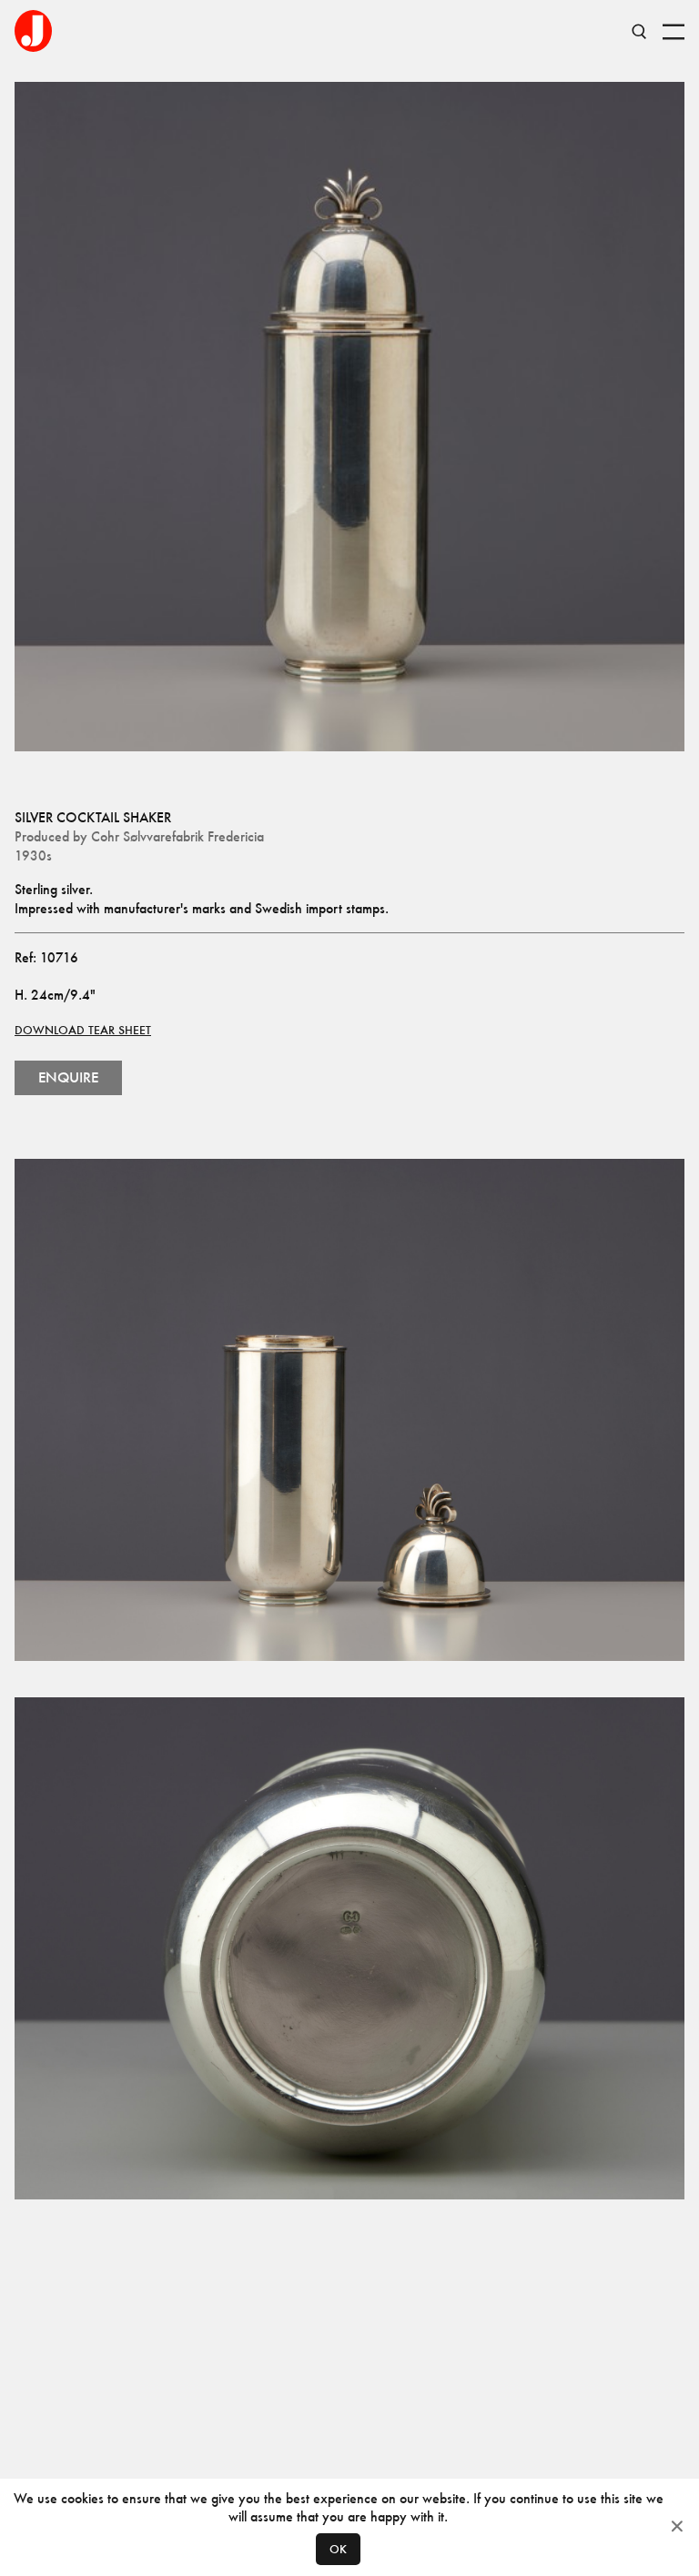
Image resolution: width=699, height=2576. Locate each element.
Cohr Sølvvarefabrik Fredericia (177, 836)
